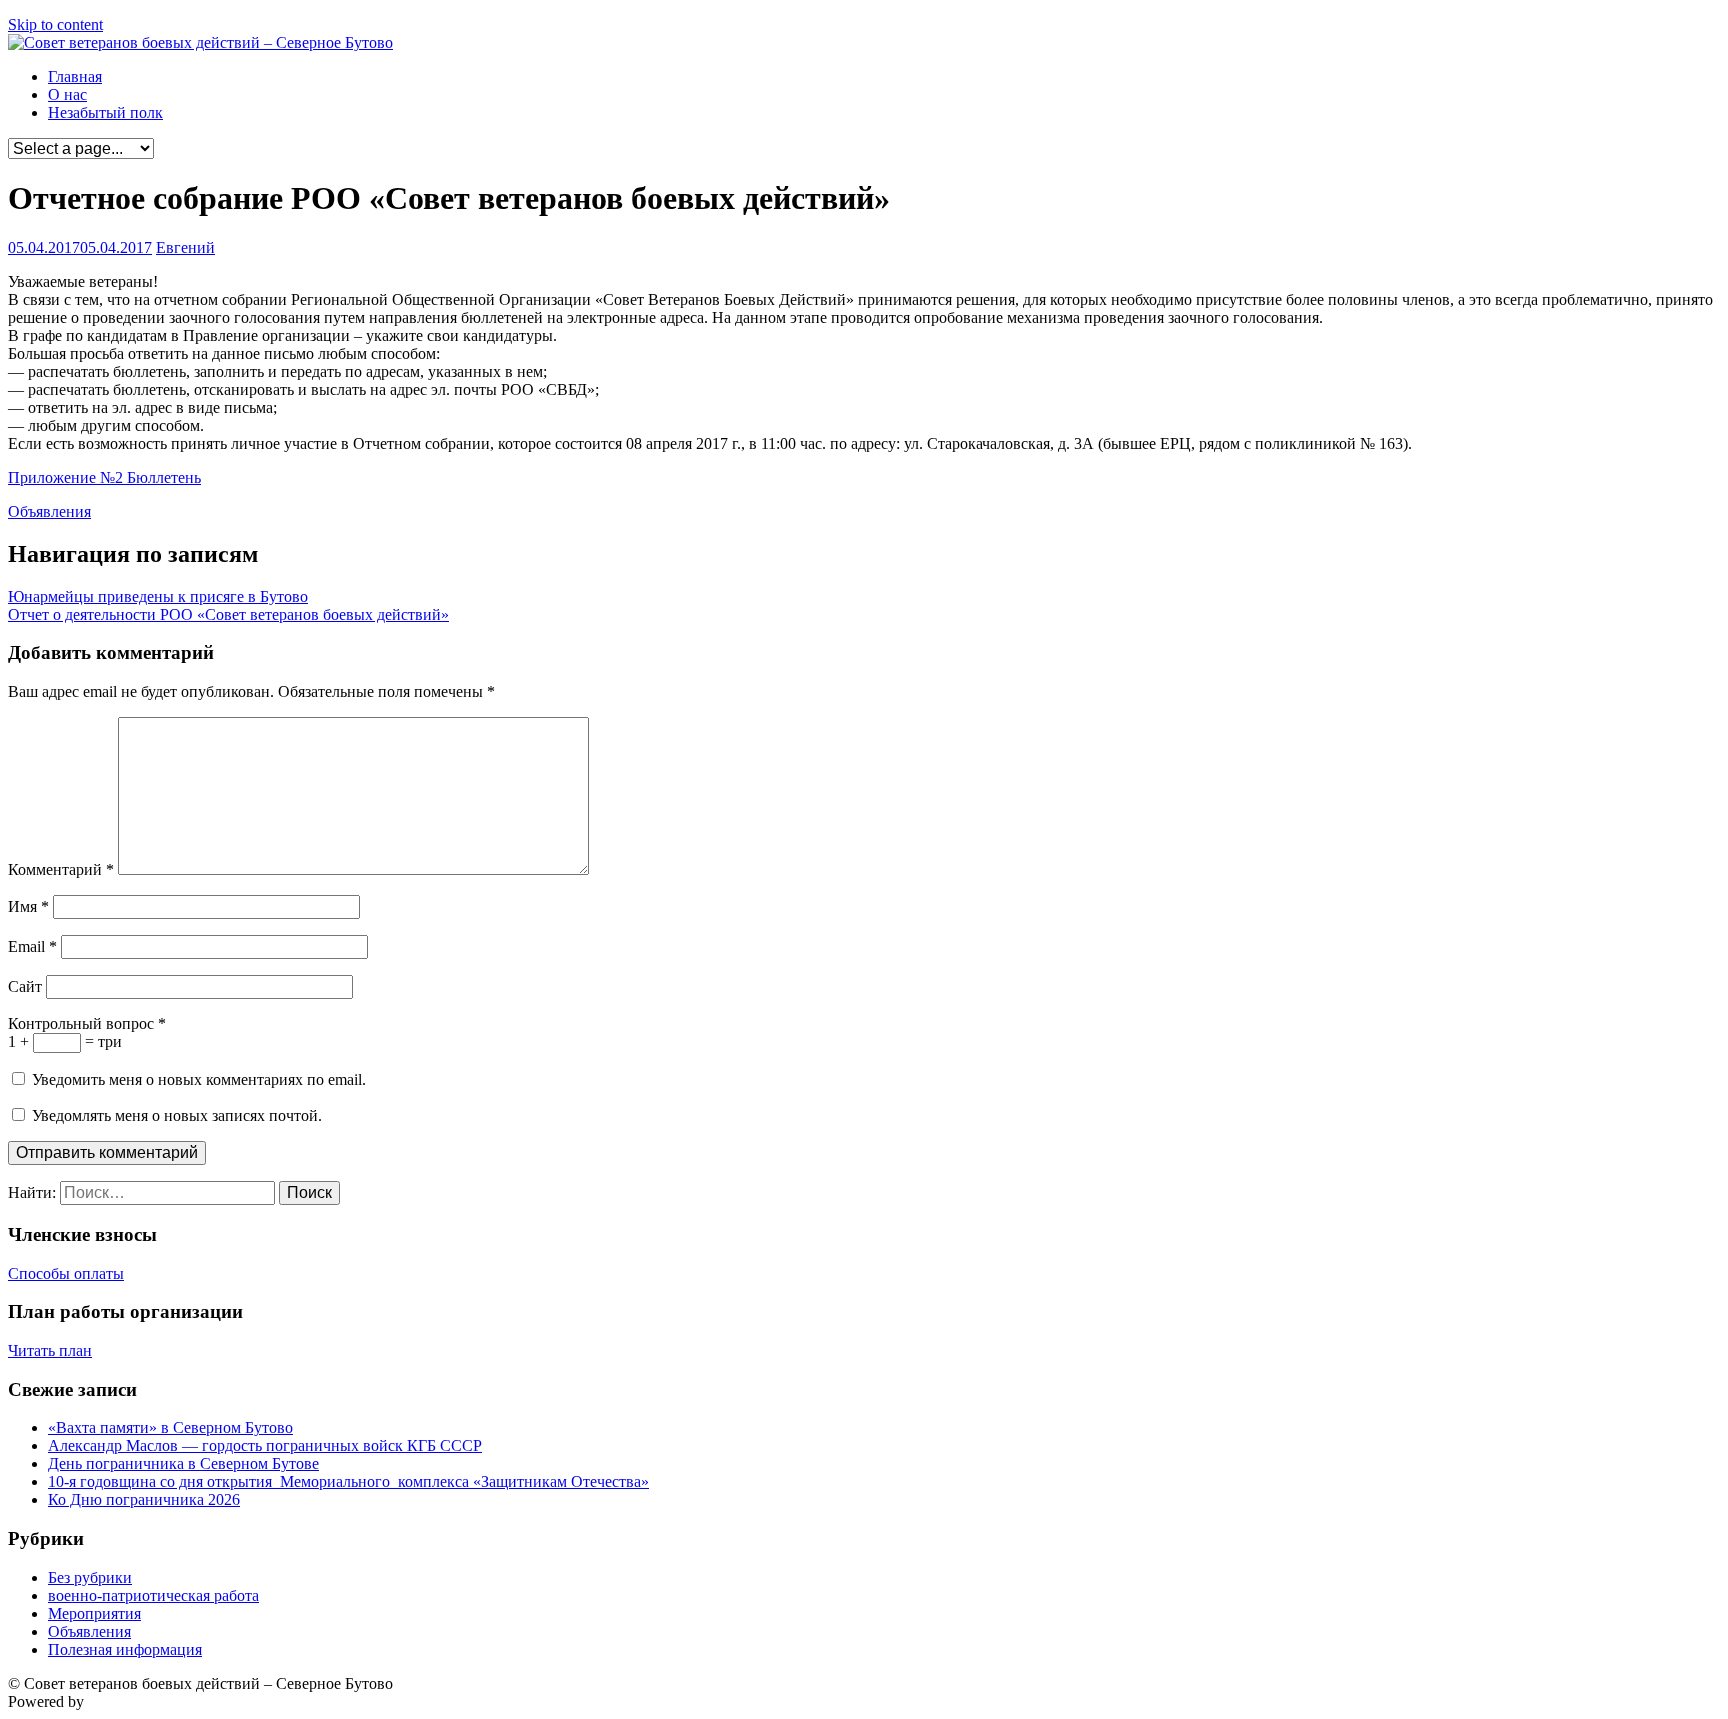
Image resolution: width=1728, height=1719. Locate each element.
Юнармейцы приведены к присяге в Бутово (158, 596)
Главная (75, 76)
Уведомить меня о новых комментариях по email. (199, 1079)
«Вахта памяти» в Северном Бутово (170, 1427)
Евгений (185, 247)
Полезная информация (125, 1649)
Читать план (50, 1350)
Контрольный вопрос (87, 1023)
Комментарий (61, 869)
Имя (28, 906)
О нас (67, 94)
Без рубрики (90, 1577)
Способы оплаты (66, 1273)
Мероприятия (94, 1613)
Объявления (49, 511)
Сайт (25, 986)
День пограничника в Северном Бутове (183, 1463)
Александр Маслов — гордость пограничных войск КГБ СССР (265, 1445)
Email (32, 946)
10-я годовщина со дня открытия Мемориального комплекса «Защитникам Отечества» (348, 1481)
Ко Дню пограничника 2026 (144, 1499)
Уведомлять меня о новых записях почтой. (177, 1115)
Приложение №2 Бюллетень (104, 477)
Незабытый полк (105, 112)
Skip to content (55, 24)
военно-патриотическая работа (153, 1595)
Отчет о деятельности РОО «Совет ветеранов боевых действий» (228, 614)
